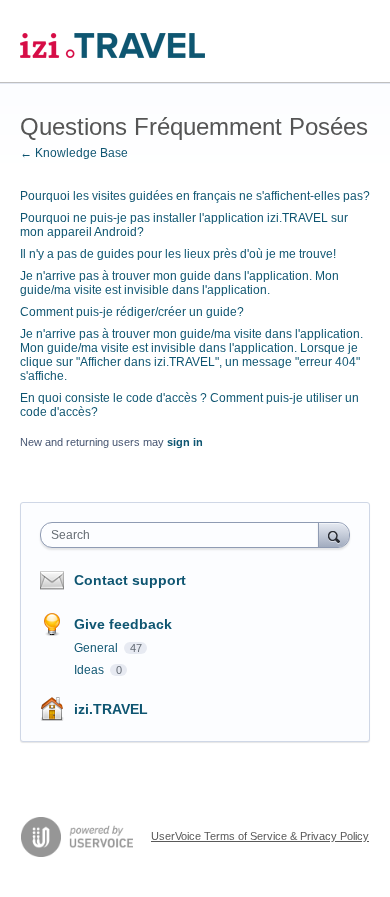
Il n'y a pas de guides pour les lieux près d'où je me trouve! (178, 254)
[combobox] (184, 535)
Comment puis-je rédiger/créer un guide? (132, 312)
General (97, 648)
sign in (185, 442)
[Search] (334, 534)
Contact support (130, 580)
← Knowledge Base (74, 153)
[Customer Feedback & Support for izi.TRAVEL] (112, 41)
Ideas (90, 670)
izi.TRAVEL (111, 709)
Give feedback (123, 624)
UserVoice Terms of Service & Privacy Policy (260, 836)
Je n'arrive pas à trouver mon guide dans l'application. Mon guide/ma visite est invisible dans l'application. (179, 283)
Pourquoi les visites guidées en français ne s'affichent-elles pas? (195, 196)
